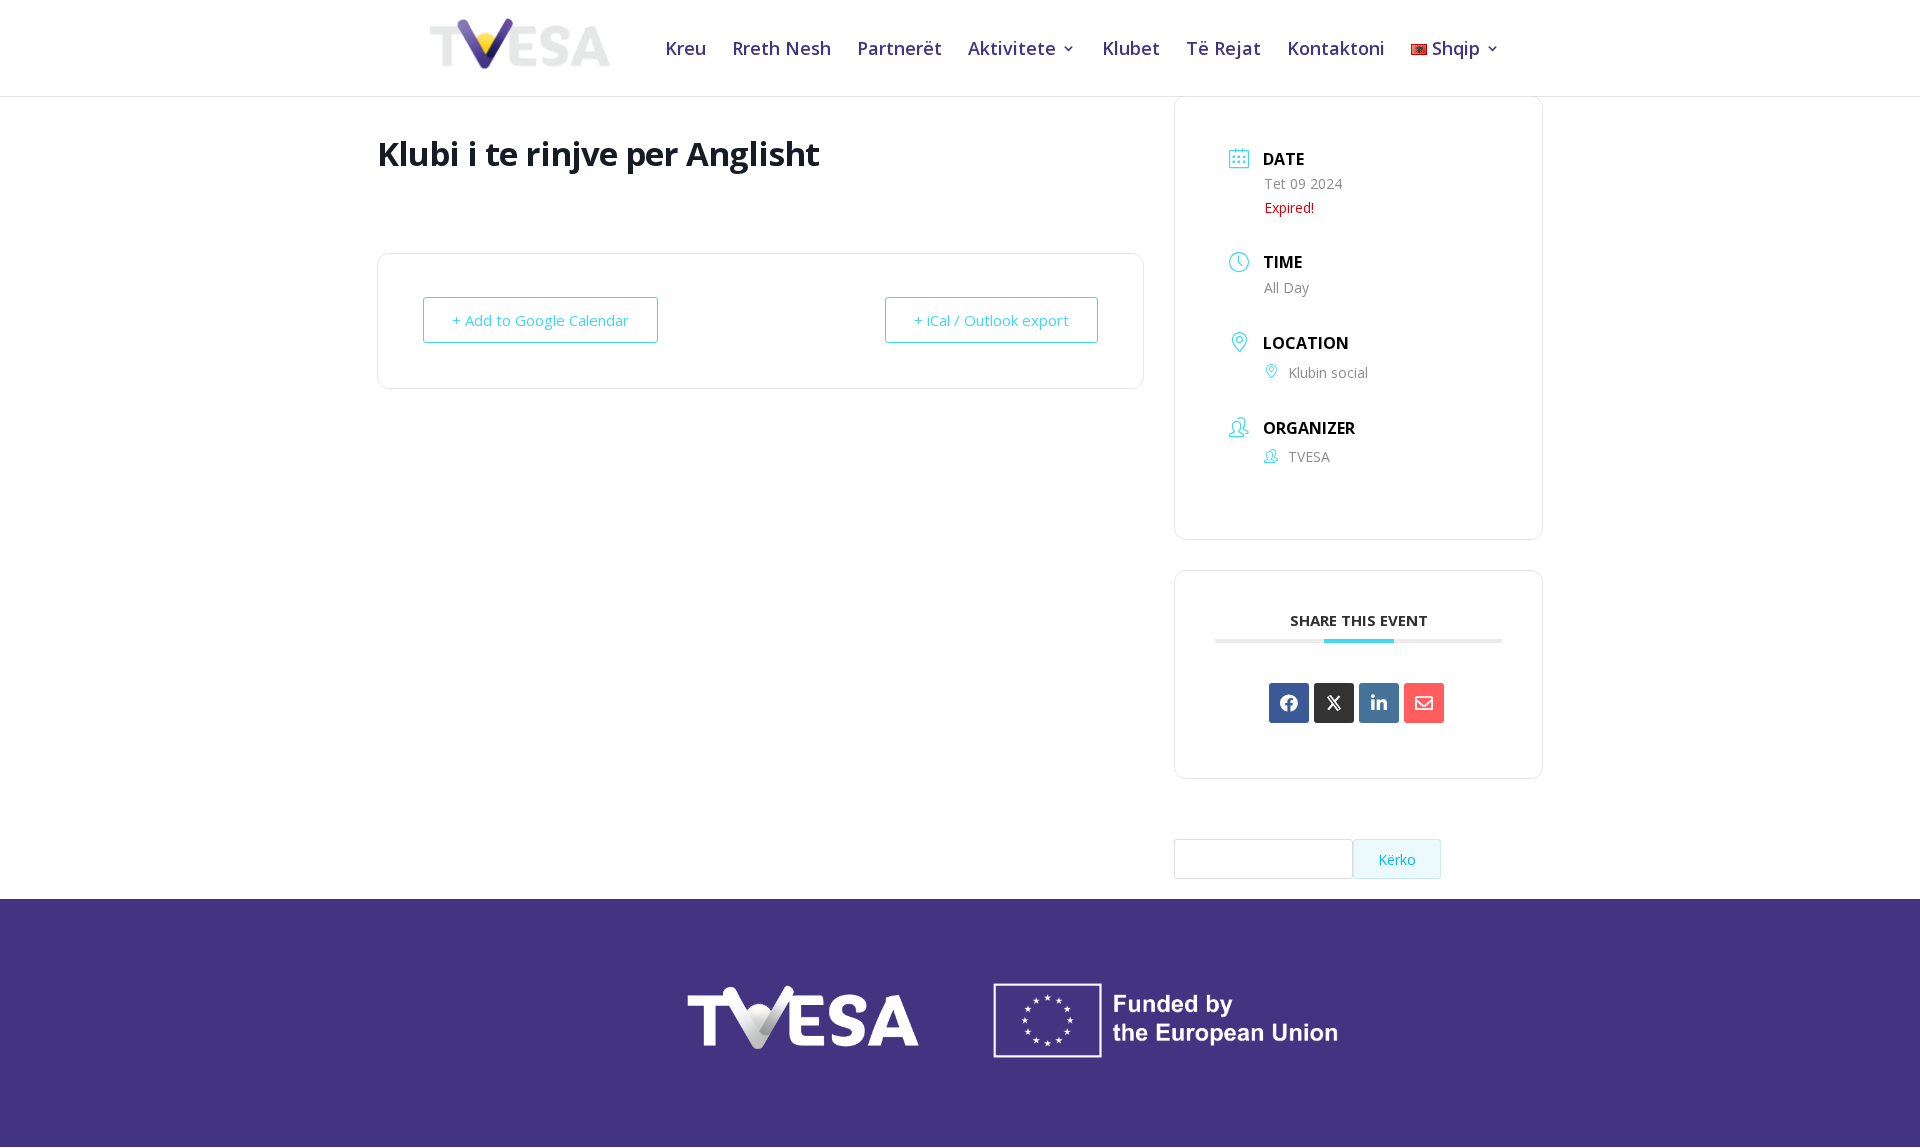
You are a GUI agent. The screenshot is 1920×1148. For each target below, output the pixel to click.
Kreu (685, 50)
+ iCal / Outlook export (991, 320)
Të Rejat (1223, 50)
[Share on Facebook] (1289, 703)
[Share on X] (1334, 703)
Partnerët (899, 50)
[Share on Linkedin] (1379, 703)
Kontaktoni (1336, 50)
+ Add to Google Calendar (540, 320)
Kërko (1397, 859)
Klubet (1131, 50)
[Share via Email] (1424, 703)
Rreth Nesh (781, 50)
